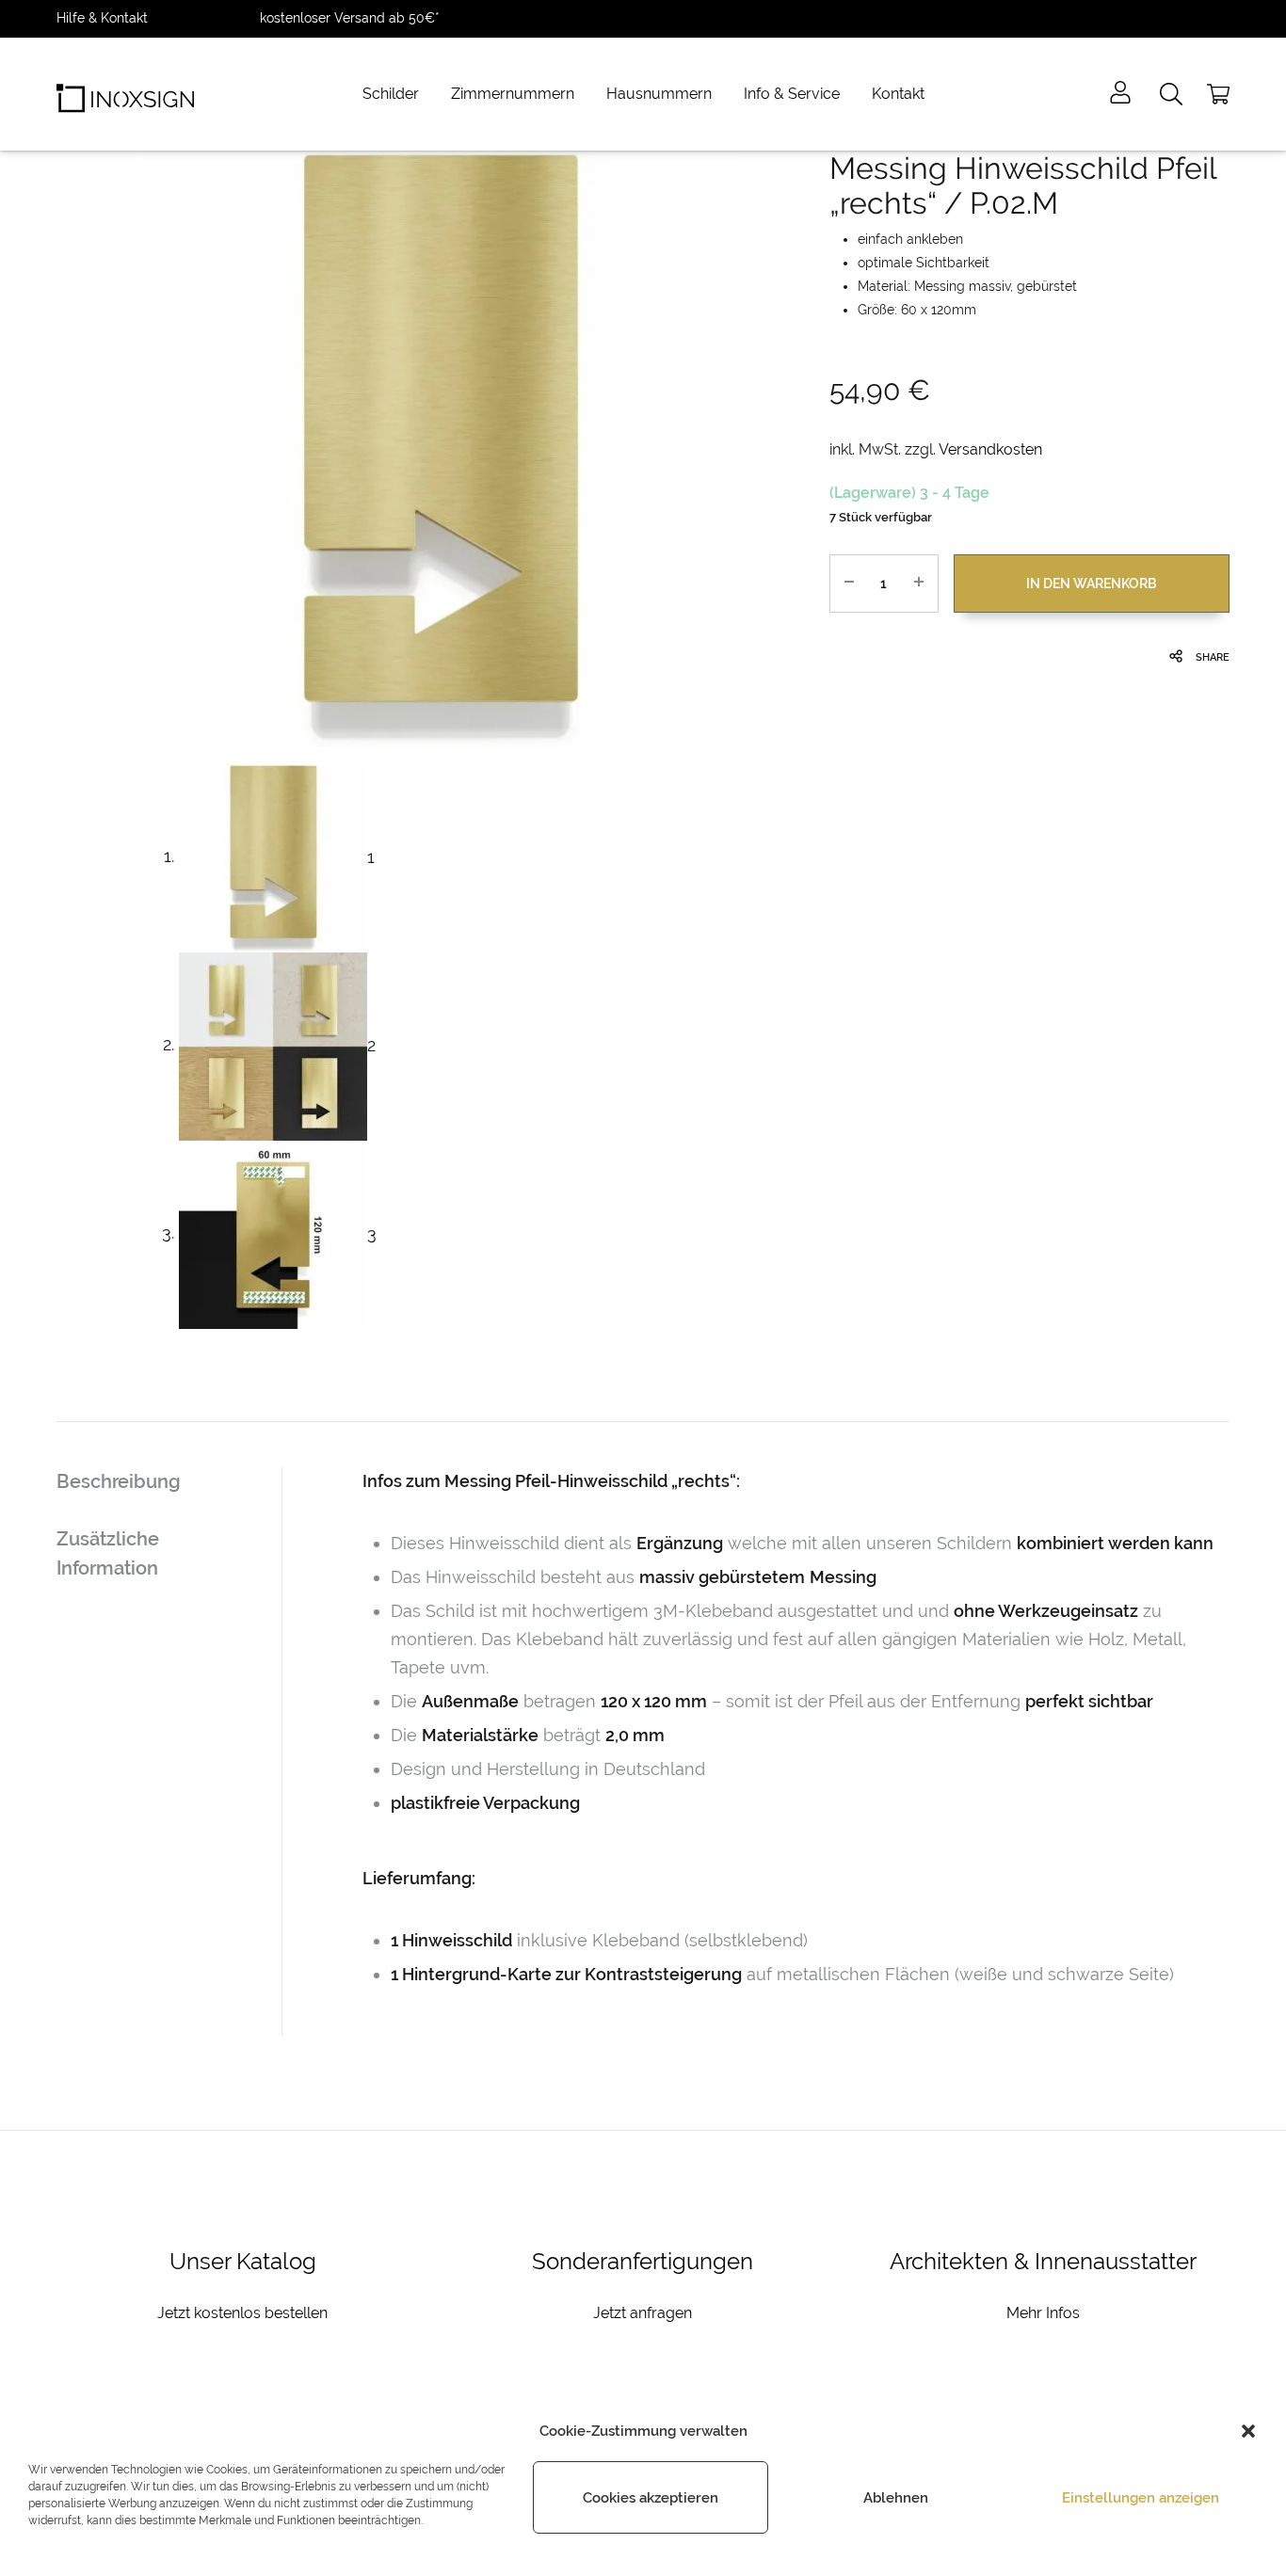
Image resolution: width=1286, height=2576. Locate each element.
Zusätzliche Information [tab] (108, 1553)
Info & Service (792, 94)
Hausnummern (659, 94)
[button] (1248, 2431)
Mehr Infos (1043, 2313)
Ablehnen (896, 2498)
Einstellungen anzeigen (1141, 2498)
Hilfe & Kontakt (102, 18)
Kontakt (898, 94)
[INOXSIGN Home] (125, 94)
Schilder (391, 94)
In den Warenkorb (1091, 584)
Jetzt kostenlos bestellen (242, 2313)
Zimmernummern (513, 94)
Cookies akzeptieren (651, 2498)
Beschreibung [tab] (119, 1481)
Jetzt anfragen (643, 2313)
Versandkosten (990, 449)
